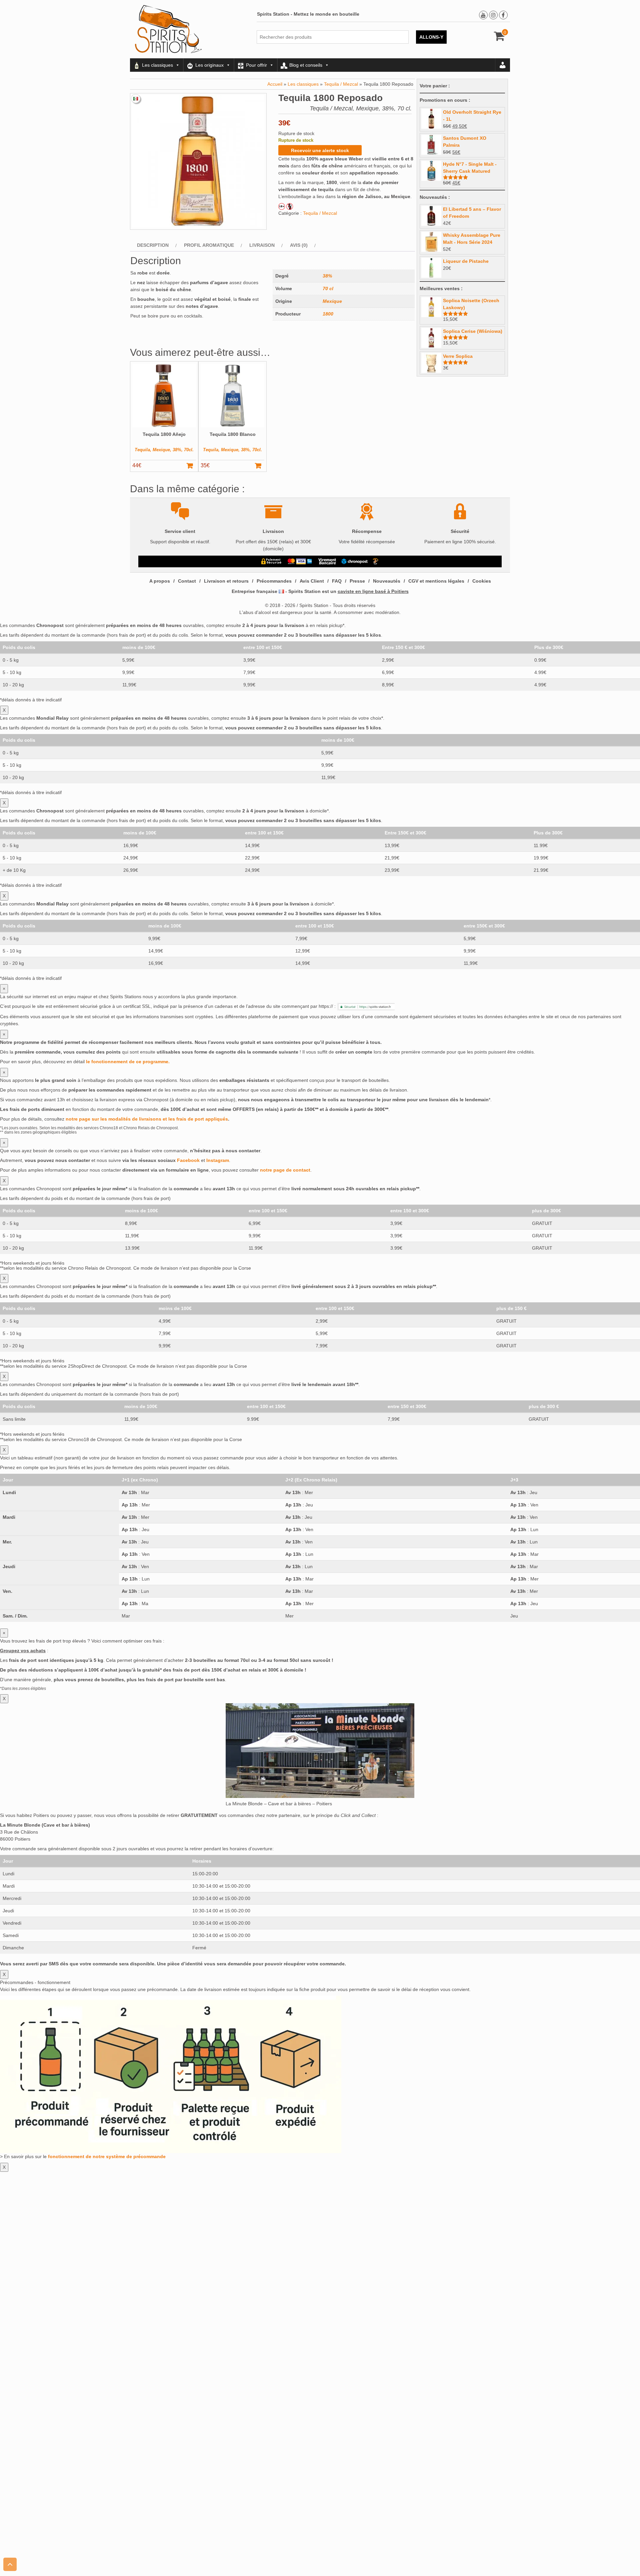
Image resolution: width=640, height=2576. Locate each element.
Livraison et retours (226, 581)
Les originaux (209, 65)
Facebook (188, 1160)
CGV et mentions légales (436, 581)
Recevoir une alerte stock (320, 150)
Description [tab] (153, 245)
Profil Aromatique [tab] (209, 245)
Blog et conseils (306, 65)
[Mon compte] (503, 65)
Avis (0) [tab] (299, 245)
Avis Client (312, 581)
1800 (328, 314)
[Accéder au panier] (499, 38)
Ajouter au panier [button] (193, 466)
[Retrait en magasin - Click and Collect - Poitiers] (376, 561)
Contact (187, 581)
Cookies (482, 581)
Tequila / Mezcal (341, 84)
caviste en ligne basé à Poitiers (373, 591)
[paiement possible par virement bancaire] (327, 561)
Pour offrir (256, 65)
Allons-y (431, 37)
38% (327, 276)
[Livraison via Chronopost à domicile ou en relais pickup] (355, 561)
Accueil (275, 84)
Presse (357, 581)
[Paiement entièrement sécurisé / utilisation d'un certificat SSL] (271, 561)
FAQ (337, 581)
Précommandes (274, 581)
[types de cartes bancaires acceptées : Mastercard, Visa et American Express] (300, 561)
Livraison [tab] (262, 245)
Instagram (218, 1160)
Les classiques (157, 65)
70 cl (328, 288)
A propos (160, 581)
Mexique (332, 301)
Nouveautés (387, 581)
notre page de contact (285, 1170)
